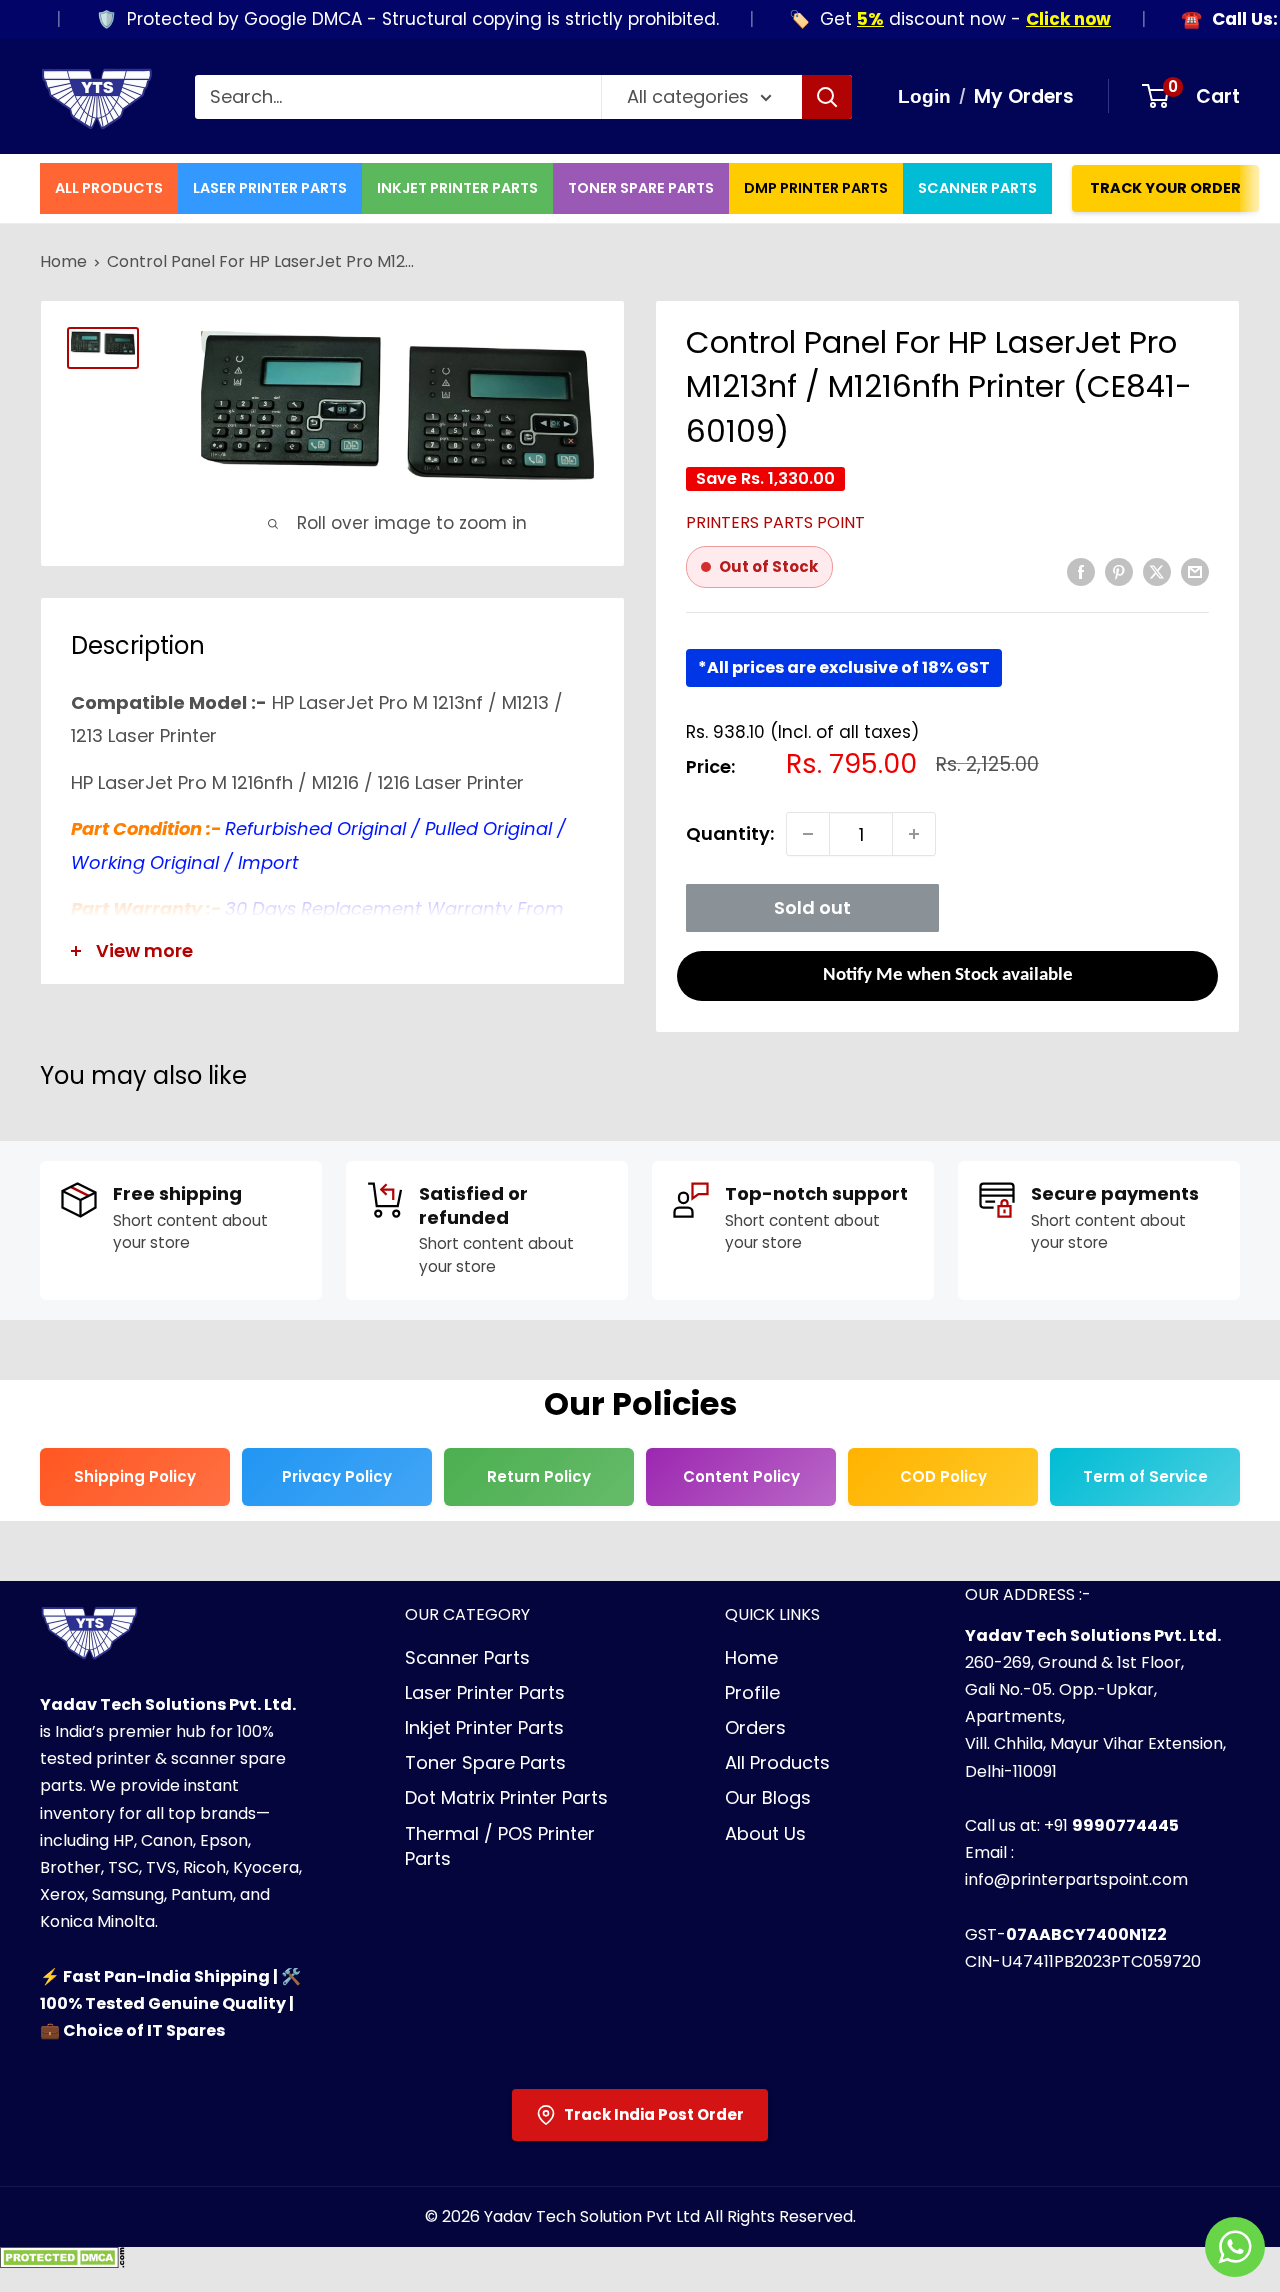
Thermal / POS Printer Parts (500, 1846)
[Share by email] (1195, 571)
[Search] (827, 97)
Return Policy (539, 1476)
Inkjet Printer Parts (457, 188)
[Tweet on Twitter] (1157, 571)
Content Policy (741, 1476)
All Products (109, 188)
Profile (752, 1692)
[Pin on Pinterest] (1119, 571)
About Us (765, 1833)
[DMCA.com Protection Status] (62, 2263)
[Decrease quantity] (808, 834)
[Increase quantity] (914, 834)
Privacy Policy (337, 1476)
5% (839, 19)
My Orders (1024, 96)
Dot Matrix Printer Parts (506, 1797)
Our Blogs (768, 1797)
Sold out (812, 907)
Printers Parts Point (775, 522)
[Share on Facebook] (1081, 571)
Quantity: (730, 833)
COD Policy (943, 1476)
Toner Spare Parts (641, 188)
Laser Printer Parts (270, 188)
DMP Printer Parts (816, 188)
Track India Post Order (654, 2114)
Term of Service (1145, 1476)
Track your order (1165, 188)
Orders (755, 1727)
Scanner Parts (977, 188)
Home (63, 261)
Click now (1037, 19)
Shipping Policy (135, 1476)
